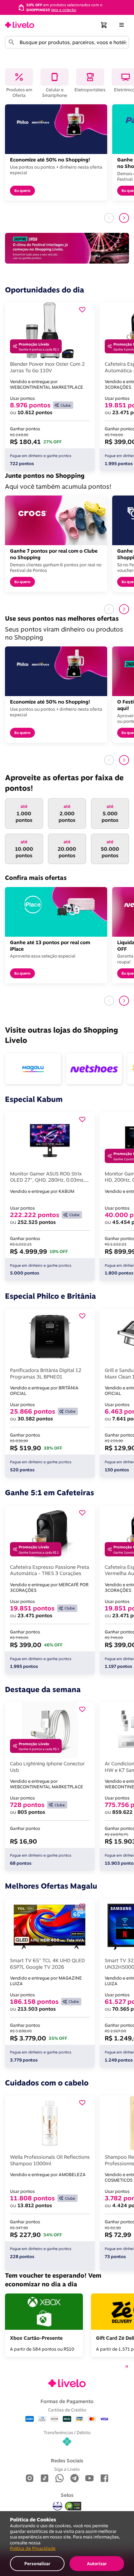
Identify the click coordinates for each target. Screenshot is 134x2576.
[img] (73, 2506)
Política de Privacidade (33, 2548)
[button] (104, 25)
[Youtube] (89, 2479)
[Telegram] (74, 2479)
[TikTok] (45, 2479)
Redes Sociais (67, 2461)
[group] (67, 7)
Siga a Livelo (67, 2469)
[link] (20, 25)
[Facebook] (104, 2479)
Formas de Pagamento (67, 2401)
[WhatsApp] (60, 2479)
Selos (67, 2495)
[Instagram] (30, 2479)
